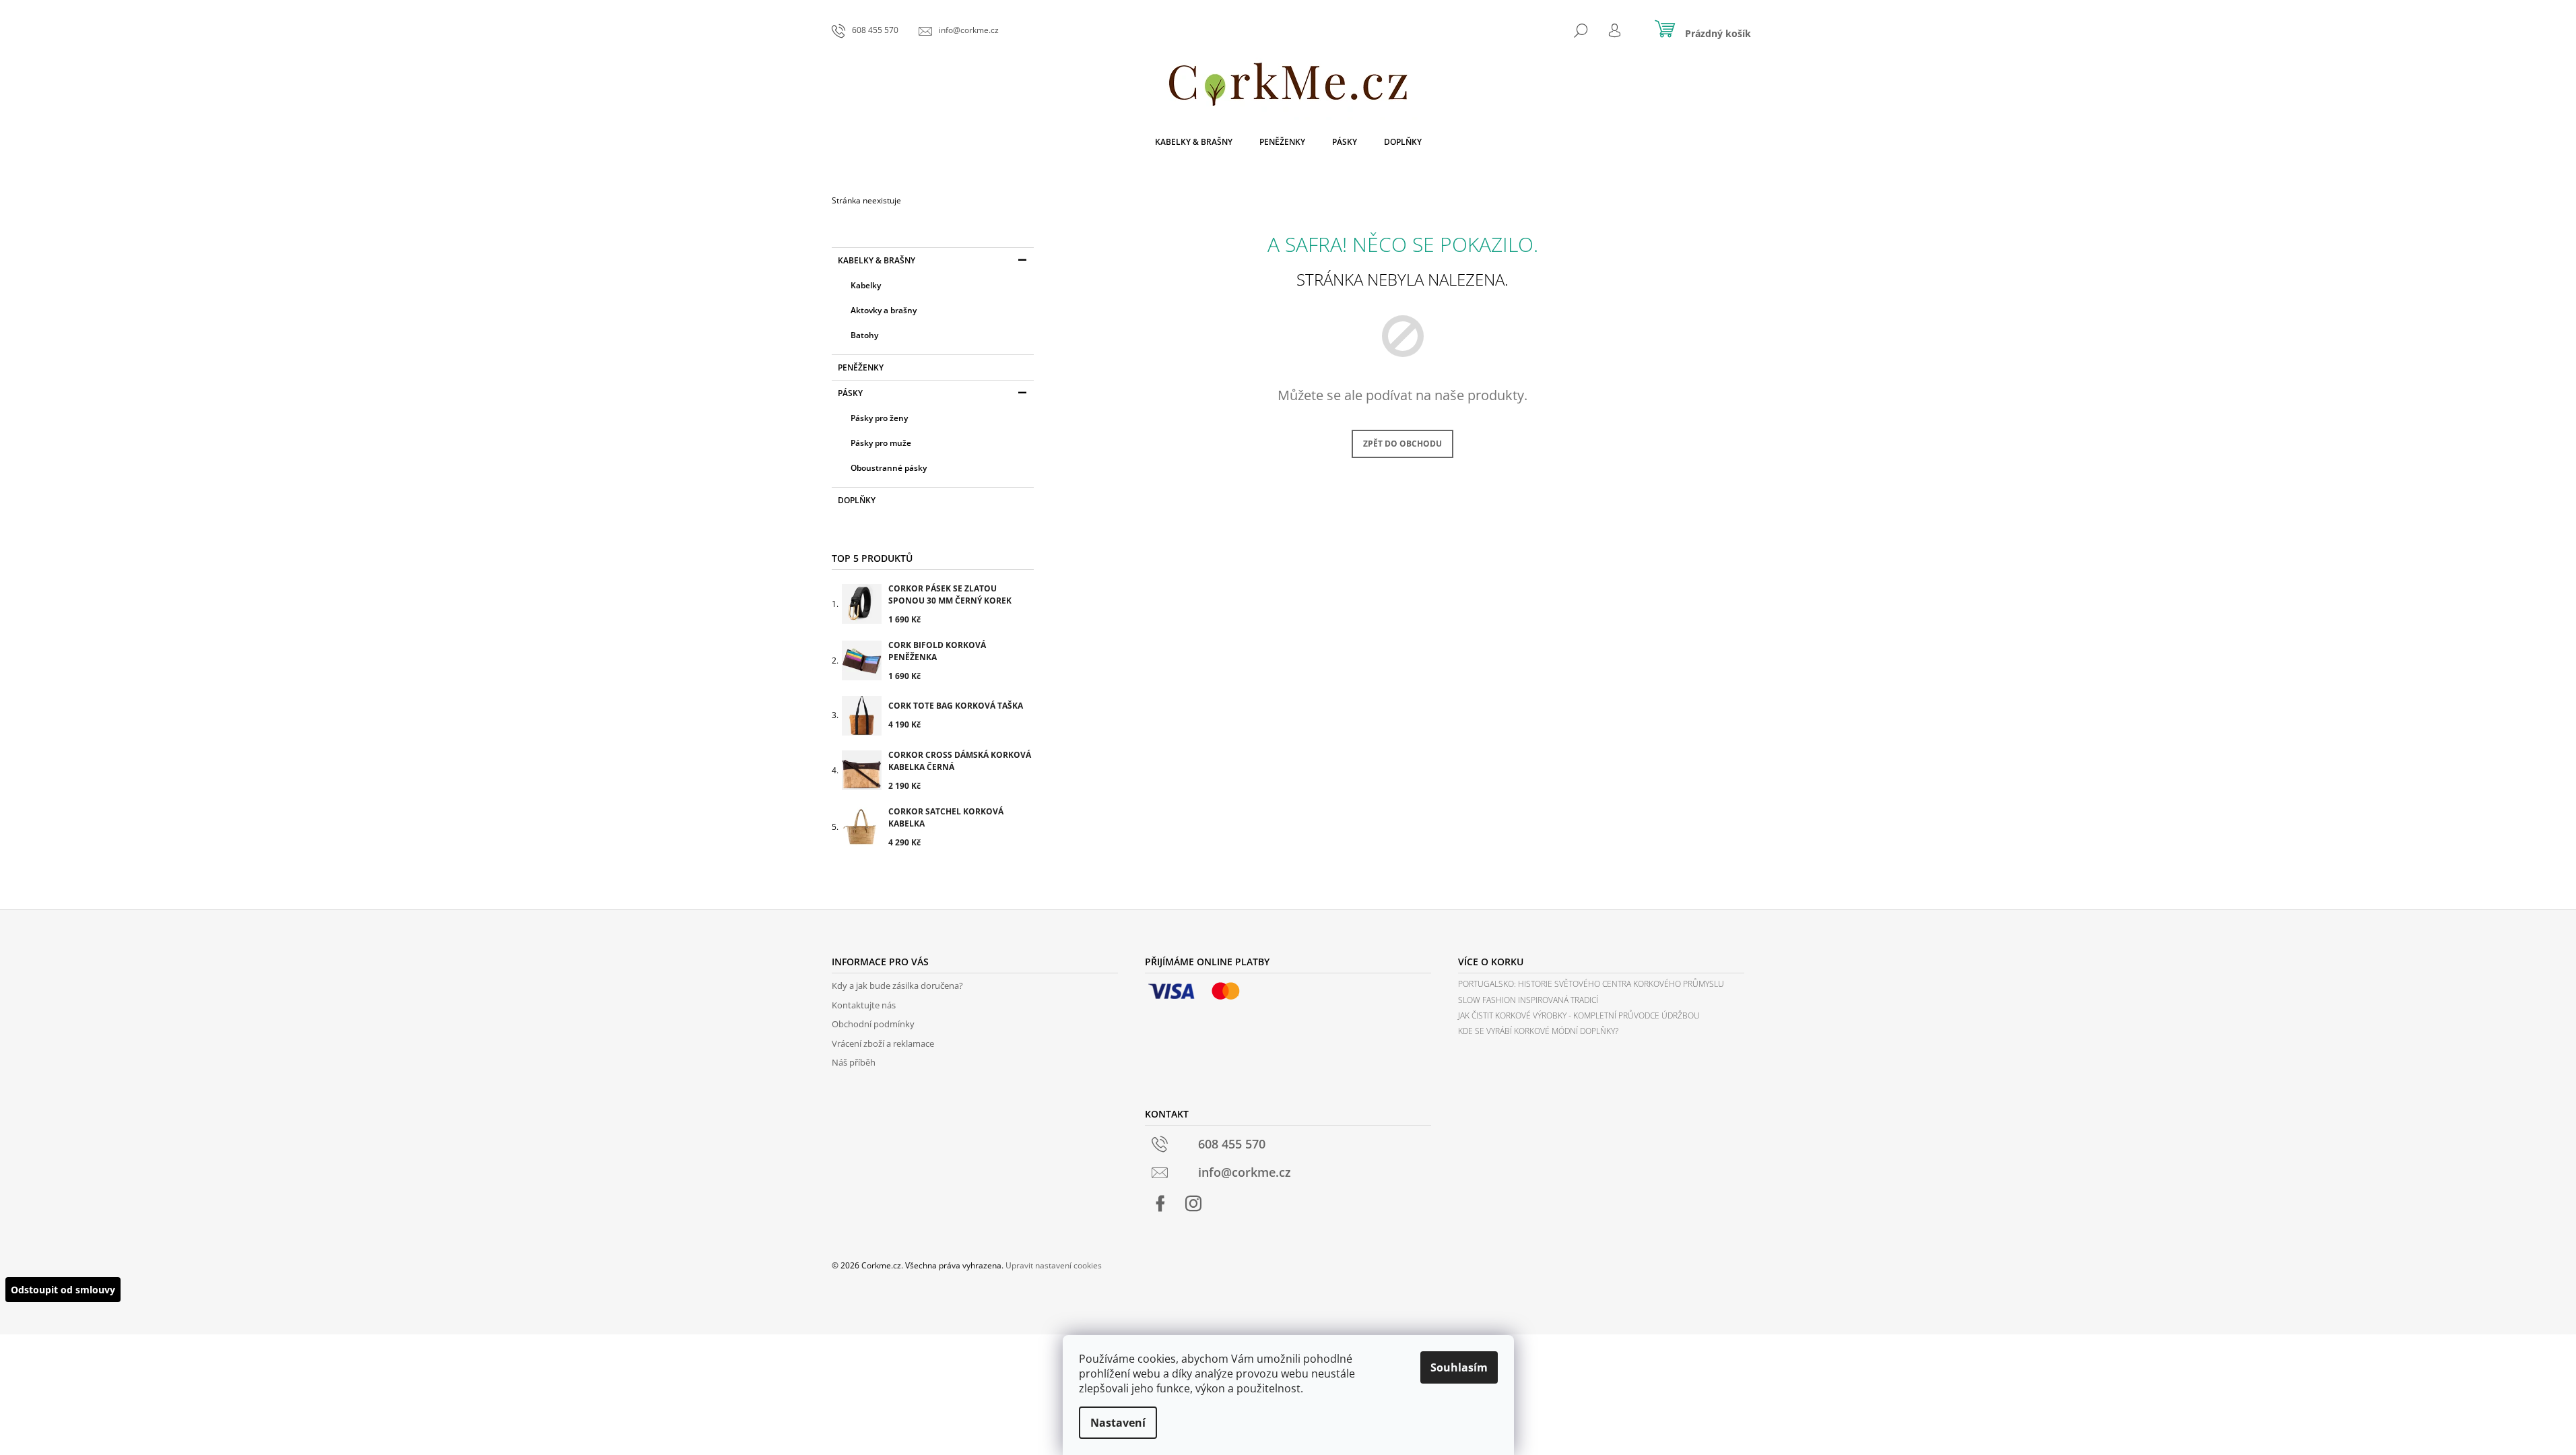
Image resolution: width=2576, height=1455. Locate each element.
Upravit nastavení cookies (1054, 1265)
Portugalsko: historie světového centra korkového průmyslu (1591, 984)
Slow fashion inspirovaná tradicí (1528, 1000)
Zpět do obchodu (1402, 444)
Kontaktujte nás (864, 1005)
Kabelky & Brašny (877, 260)
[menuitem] (1194, 142)
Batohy (864, 335)
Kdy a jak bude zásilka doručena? (897, 985)
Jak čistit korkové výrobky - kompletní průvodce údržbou (1579, 1015)
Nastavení (1118, 1423)
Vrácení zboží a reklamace (883, 1043)
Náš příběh (854, 1062)
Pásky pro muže (881, 443)
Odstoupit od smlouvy (63, 1290)
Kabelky (866, 285)
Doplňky (857, 500)
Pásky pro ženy (879, 418)
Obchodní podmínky (873, 1024)
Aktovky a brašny (884, 310)
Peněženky (861, 367)
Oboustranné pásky (889, 468)
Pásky (850, 393)
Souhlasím (1459, 1367)
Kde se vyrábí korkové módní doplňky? (1538, 1031)
